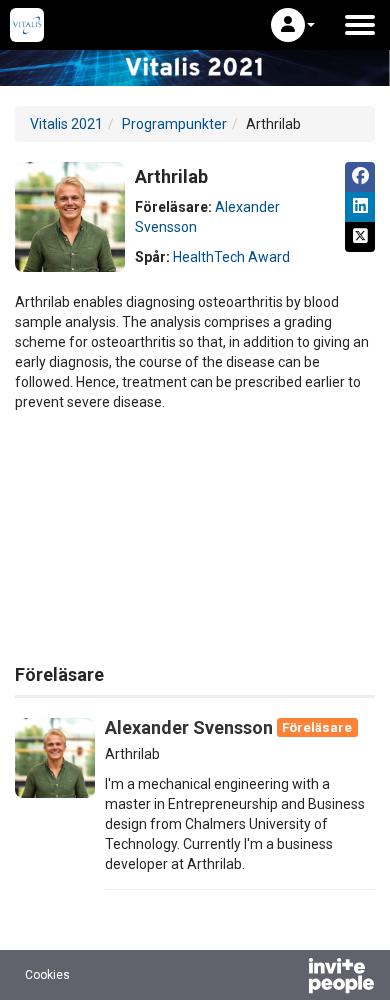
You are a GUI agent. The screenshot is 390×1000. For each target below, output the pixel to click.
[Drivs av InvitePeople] (289, 978)
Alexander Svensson (189, 727)
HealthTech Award (231, 257)
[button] (293, 25)
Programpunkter (174, 124)
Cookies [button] (47, 975)
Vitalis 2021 (66, 124)
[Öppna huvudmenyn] (360, 25)
